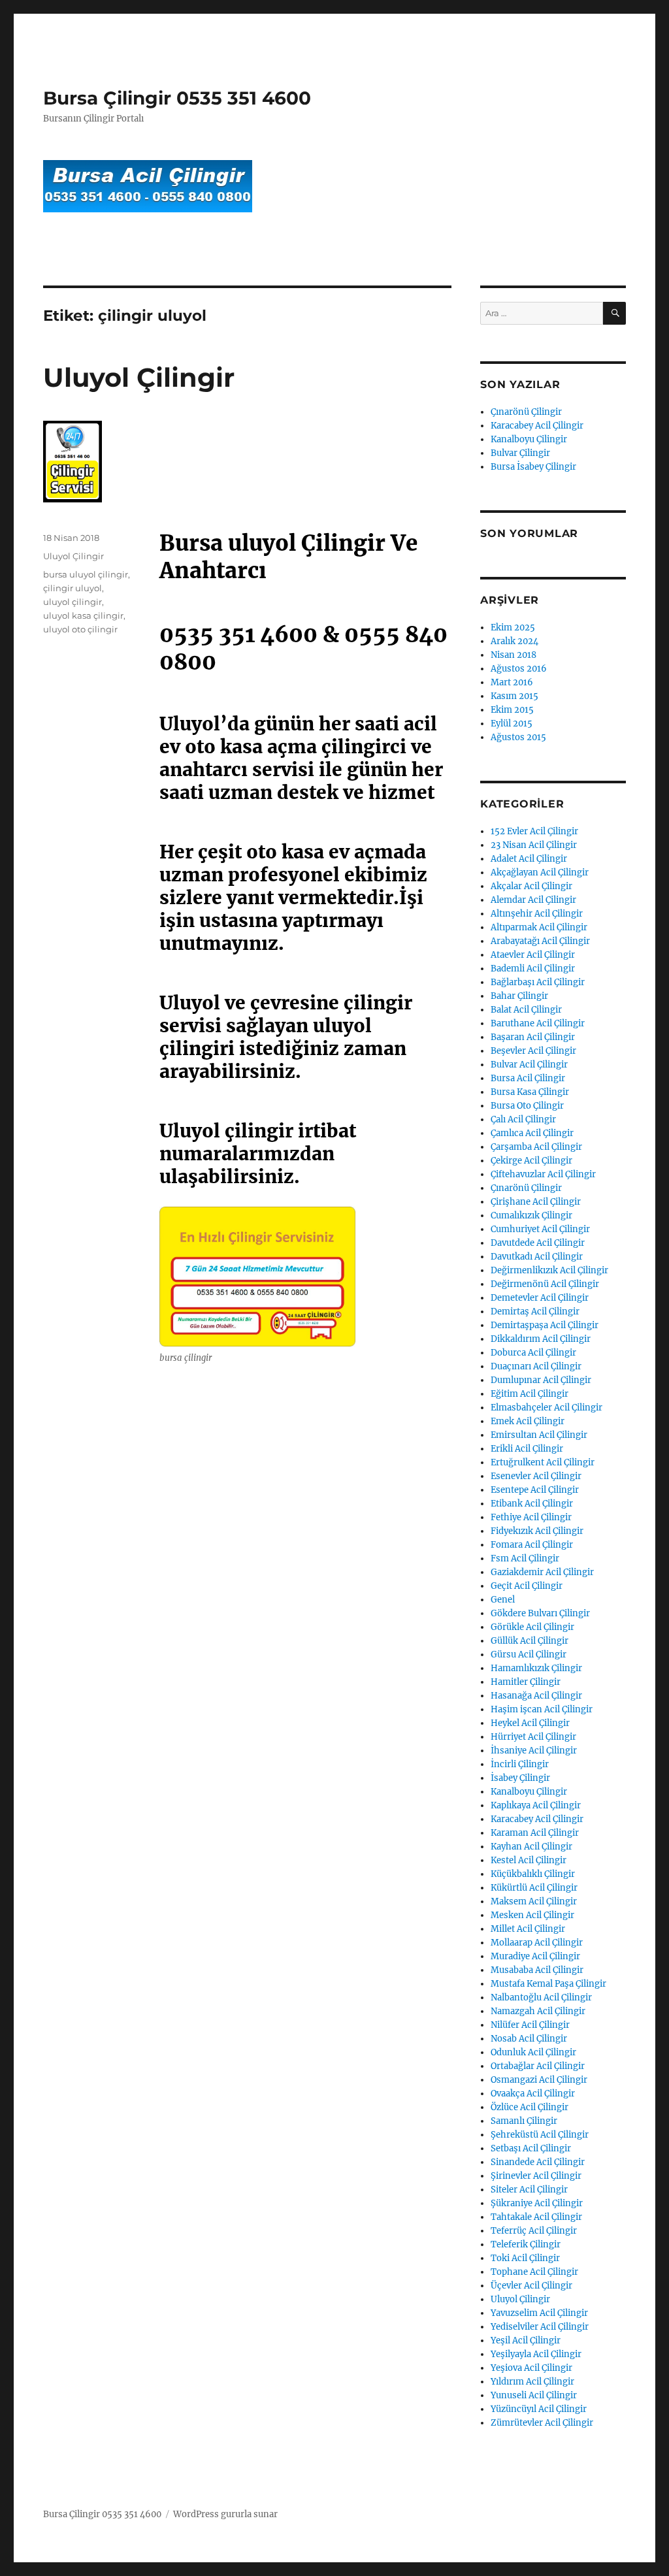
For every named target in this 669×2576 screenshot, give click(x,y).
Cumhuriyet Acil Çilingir (540, 1229)
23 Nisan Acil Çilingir (534, 845)
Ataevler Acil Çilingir (533, 955)
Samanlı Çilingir (524, 2121)
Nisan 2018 (514, 655)
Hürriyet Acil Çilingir (533, 1737)
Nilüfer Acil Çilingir (530, 2025)
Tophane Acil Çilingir (534, 2272)
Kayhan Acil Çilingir (531, 1847)
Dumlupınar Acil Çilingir (541, 1380)
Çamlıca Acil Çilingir (532, 1133)
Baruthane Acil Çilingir (538, 1023)
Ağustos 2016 (519, 669)
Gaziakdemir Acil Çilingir (542, 1572)
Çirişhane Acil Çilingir (536, 1202)
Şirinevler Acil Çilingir (536, 2176)
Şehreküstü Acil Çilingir (540, 2135)
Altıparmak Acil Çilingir (539, 927)
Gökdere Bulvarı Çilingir (540, 1613)
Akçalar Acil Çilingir (531, 886)
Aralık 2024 (514, 641)
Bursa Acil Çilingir (528, 1078)
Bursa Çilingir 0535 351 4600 (177, 98)
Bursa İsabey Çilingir (533, 467)
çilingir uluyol (73, 588)
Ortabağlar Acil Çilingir (538, 2066)
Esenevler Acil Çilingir (536, 1476)
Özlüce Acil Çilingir (530, 2107)
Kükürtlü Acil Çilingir (534, 1888)
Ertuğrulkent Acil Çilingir (543, 1462)
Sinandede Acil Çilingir (538, 2162)
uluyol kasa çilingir (83, 615)
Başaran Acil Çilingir (533, 1037)
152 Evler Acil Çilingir (534, 831)
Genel (503, 1600)
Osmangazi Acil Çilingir (539, 2080)
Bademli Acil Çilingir (533, 969)
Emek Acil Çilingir (528, 1421)
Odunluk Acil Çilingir (533, 2052)
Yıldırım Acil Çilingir (532, 2382)
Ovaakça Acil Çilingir (533, 2094)
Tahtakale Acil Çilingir (536, 2217)
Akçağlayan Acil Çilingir (540, 872)
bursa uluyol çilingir (86, 574)
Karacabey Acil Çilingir (537, 426)
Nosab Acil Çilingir (529, 2039)
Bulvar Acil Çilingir (529, 1065)
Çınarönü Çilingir (526, 412)
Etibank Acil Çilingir (532, 1504)
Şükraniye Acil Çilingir (537, 2203)
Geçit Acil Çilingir (527, 1586)
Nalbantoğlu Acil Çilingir (541, 1997)
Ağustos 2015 (518, 737)
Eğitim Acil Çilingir (530, 1394)
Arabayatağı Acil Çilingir (540, 941)
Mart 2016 (512, 682)
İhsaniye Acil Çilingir (534, 1751)
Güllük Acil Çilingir (530, 1641)
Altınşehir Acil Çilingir (537, 914)
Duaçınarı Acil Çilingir (536, 1366)
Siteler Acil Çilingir (529, 2190)
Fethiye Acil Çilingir (531, 1517)
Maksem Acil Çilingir (534, 1901)
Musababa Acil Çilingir (537, 1970)
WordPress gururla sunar (225, 2514)
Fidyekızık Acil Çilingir (537, 1531)
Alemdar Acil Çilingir (533, 900)
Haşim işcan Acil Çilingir (542, 1709)
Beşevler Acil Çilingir (533, 1051)
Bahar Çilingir (519, 996)
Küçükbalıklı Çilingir (533, 1874)
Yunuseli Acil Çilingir (534, 2395)
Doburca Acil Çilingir (533, 1353)
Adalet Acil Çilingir (529, 859)
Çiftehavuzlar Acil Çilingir (543, 1174)
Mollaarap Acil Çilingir (537, 1943)
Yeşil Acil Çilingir (526, 2340)
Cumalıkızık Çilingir (531, 1215)
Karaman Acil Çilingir (535, 1833)
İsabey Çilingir (520, 1778)
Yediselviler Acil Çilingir (540, 2327)
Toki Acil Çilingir (525, 2258)
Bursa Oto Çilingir (527, 1106)
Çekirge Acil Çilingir (531, 1161)
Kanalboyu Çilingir (529, 439)
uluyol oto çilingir (80, 629)
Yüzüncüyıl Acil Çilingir (539, 2409)
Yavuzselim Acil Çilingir (539, 2313)
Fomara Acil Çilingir (532, 1545)
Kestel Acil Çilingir (529, 1860)
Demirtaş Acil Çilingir (535, 1312)
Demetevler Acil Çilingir (540, 1298)
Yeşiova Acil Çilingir (531, 2368)
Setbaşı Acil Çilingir (531, 2148)
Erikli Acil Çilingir (527, 1449)
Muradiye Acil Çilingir (535, 1956)
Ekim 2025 (513, 628)
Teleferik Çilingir (526, 2244)
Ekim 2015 (512, 710)
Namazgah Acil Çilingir (538, 2011)
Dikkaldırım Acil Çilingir (541, 1339)
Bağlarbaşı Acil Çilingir (538, 982)
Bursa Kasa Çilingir (530, 1092)
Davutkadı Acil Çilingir (537, 1257)
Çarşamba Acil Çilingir (536, 1147)
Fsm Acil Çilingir (525, 1558)
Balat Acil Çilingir (526, 1010)
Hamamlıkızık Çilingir (536, 1668)
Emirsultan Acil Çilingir (539, 1435)
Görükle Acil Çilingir (532, 1627)
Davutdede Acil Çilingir (538, 1243)
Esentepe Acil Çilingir (535, 1490)
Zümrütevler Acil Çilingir (542, 2423)
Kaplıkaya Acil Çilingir (536, 1805)
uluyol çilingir (73, 602)
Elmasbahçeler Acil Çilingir (547, 1408)
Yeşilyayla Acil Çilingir (536, 2354)
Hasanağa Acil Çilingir (536, 1696)
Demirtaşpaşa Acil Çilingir (545, 1325)
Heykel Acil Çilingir (530, 1723)
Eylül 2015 (512, 724)
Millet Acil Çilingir (528, 1929)
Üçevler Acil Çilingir (531, 2286)
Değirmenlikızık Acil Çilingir (549, 1270)
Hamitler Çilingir (526, 1682)
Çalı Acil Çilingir (523, 1119)
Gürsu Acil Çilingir (529, 1655)
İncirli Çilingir (520, 1764)
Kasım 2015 (514, 696)
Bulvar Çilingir (520, 453)
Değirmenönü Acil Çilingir (545, 1284)
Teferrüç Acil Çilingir (534, 2231)
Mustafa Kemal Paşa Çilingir (548, 1984)
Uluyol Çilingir (139, 377)
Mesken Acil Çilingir (532, 1915)
